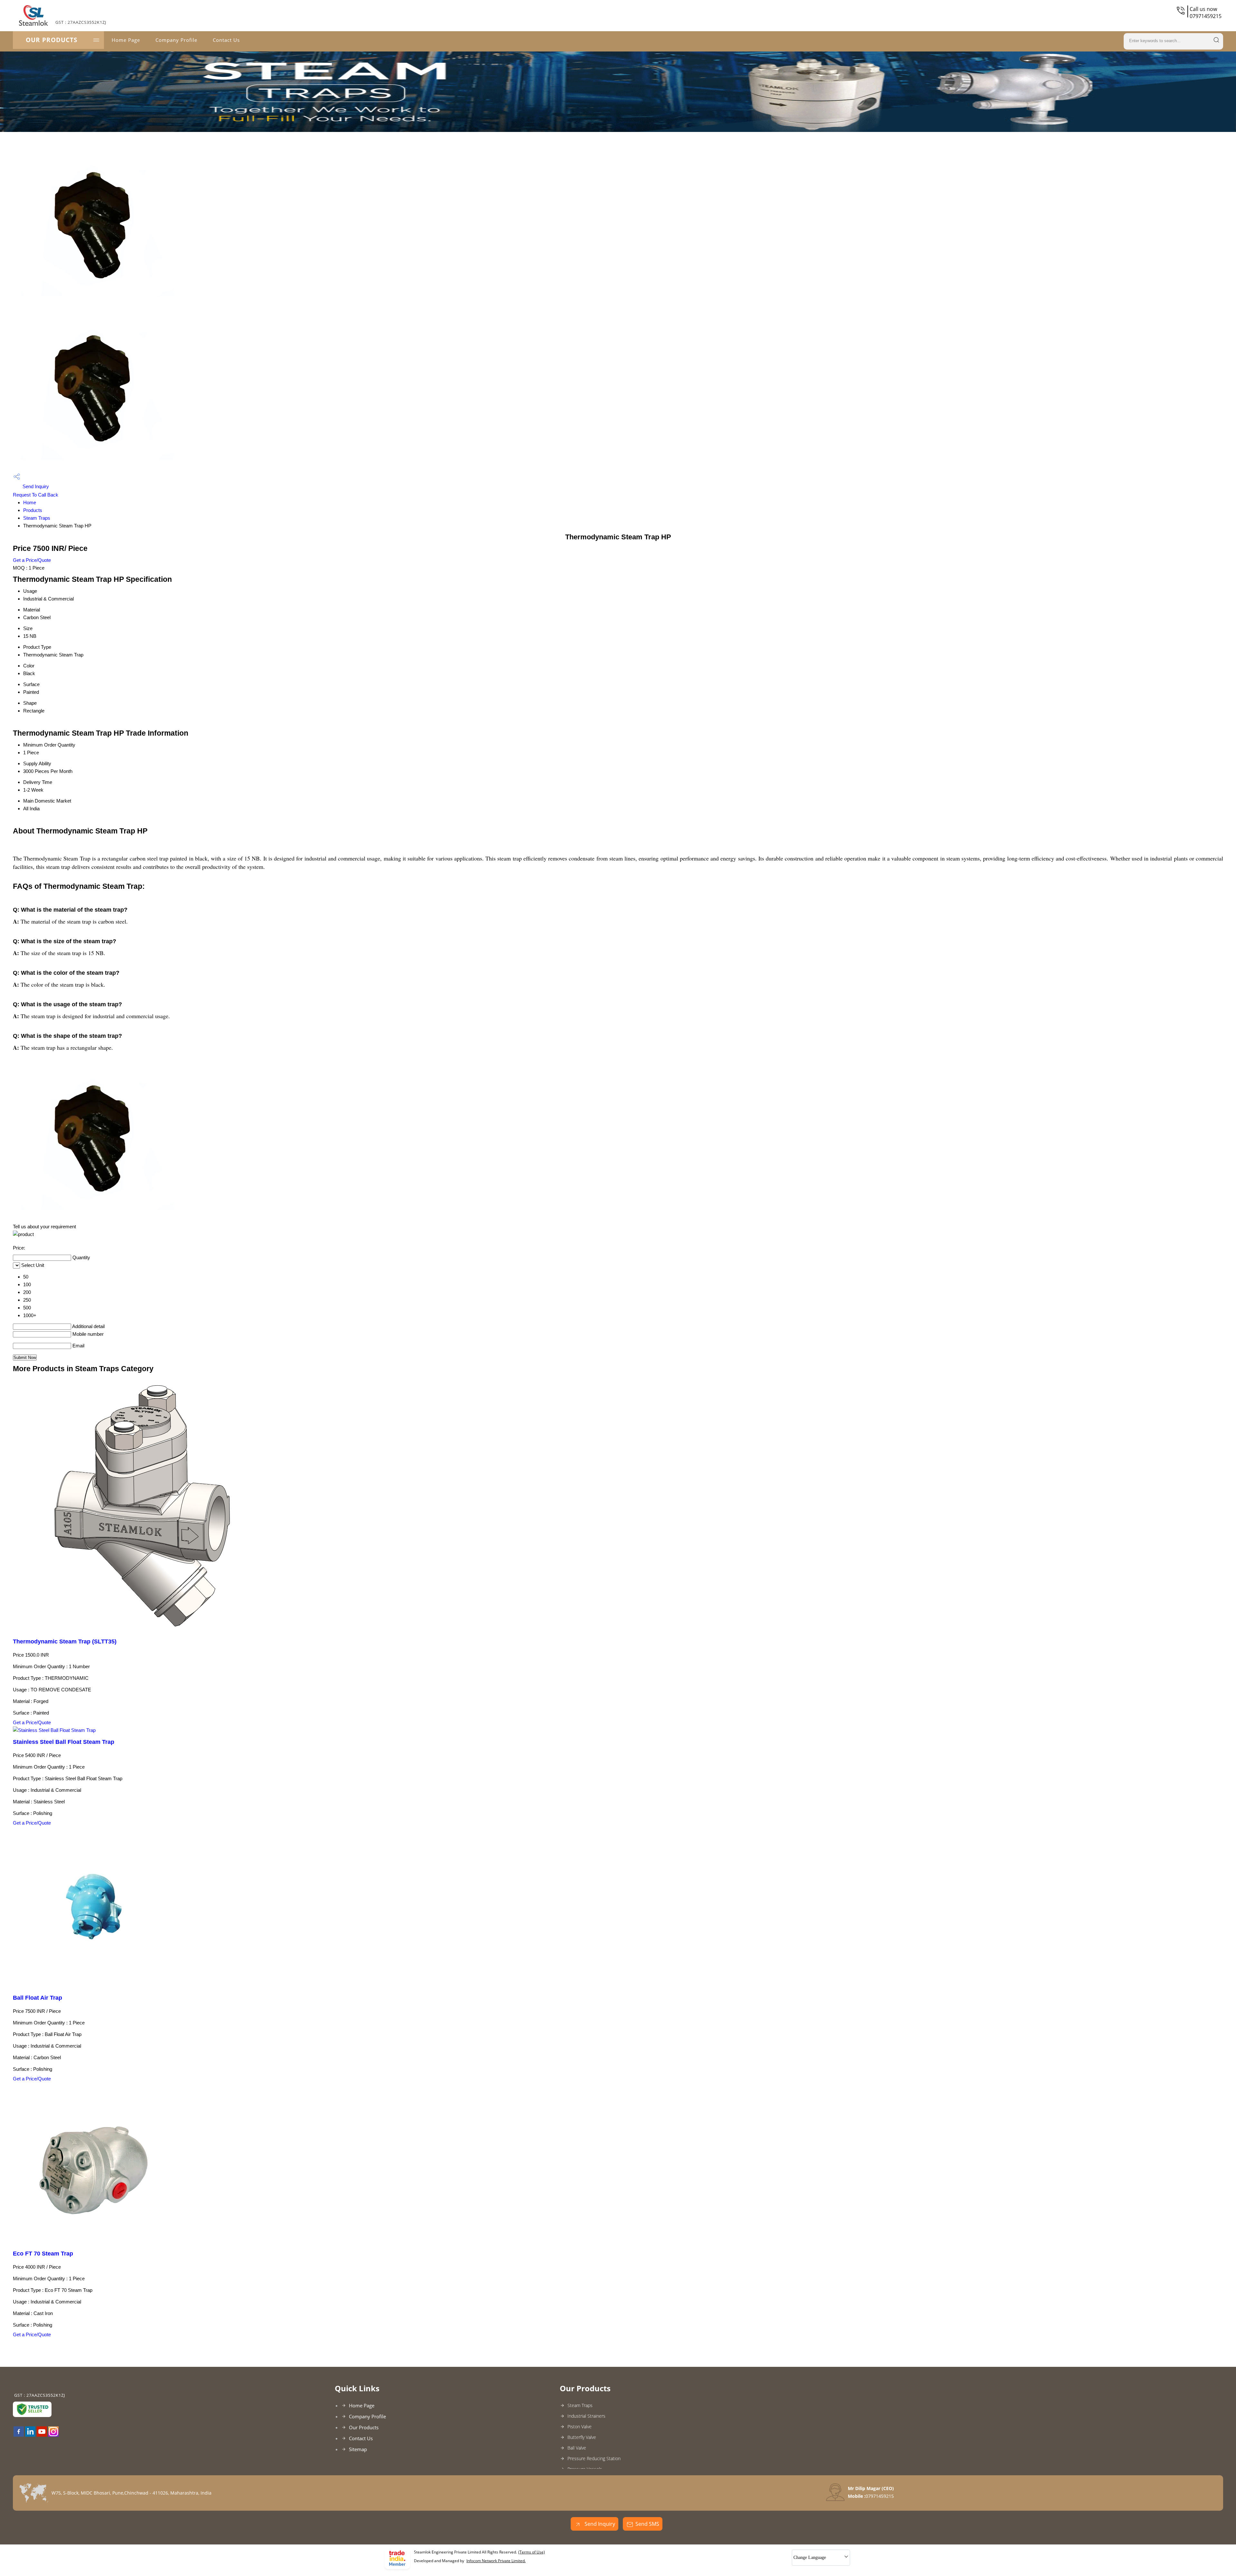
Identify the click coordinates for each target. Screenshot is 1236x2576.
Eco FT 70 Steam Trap (43, 2254)
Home (30, 502)
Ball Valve (577, 2448)
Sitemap (358, 2449)
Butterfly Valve (582, 2437)
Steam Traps (37, 518)
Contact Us (226, 40)
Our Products (51, 40)
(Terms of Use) (532, 2552)
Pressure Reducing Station (594, 2458)
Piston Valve (580, 2427)
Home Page (126, 40)
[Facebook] (19, 2435)
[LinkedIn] (30, 2435)
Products (33, 510)
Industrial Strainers (586, 2416)
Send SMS (647, 2524)
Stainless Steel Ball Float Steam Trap (64, 1742)
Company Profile (176, 40)
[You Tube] (42, 2435)
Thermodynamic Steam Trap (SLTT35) (65, 1641)
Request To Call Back (36, 495)
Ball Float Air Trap (37, 1998)
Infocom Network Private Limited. (496, 2561)
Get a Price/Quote (32, 560)
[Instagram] (53, 2435)
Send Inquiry (35, 486)
